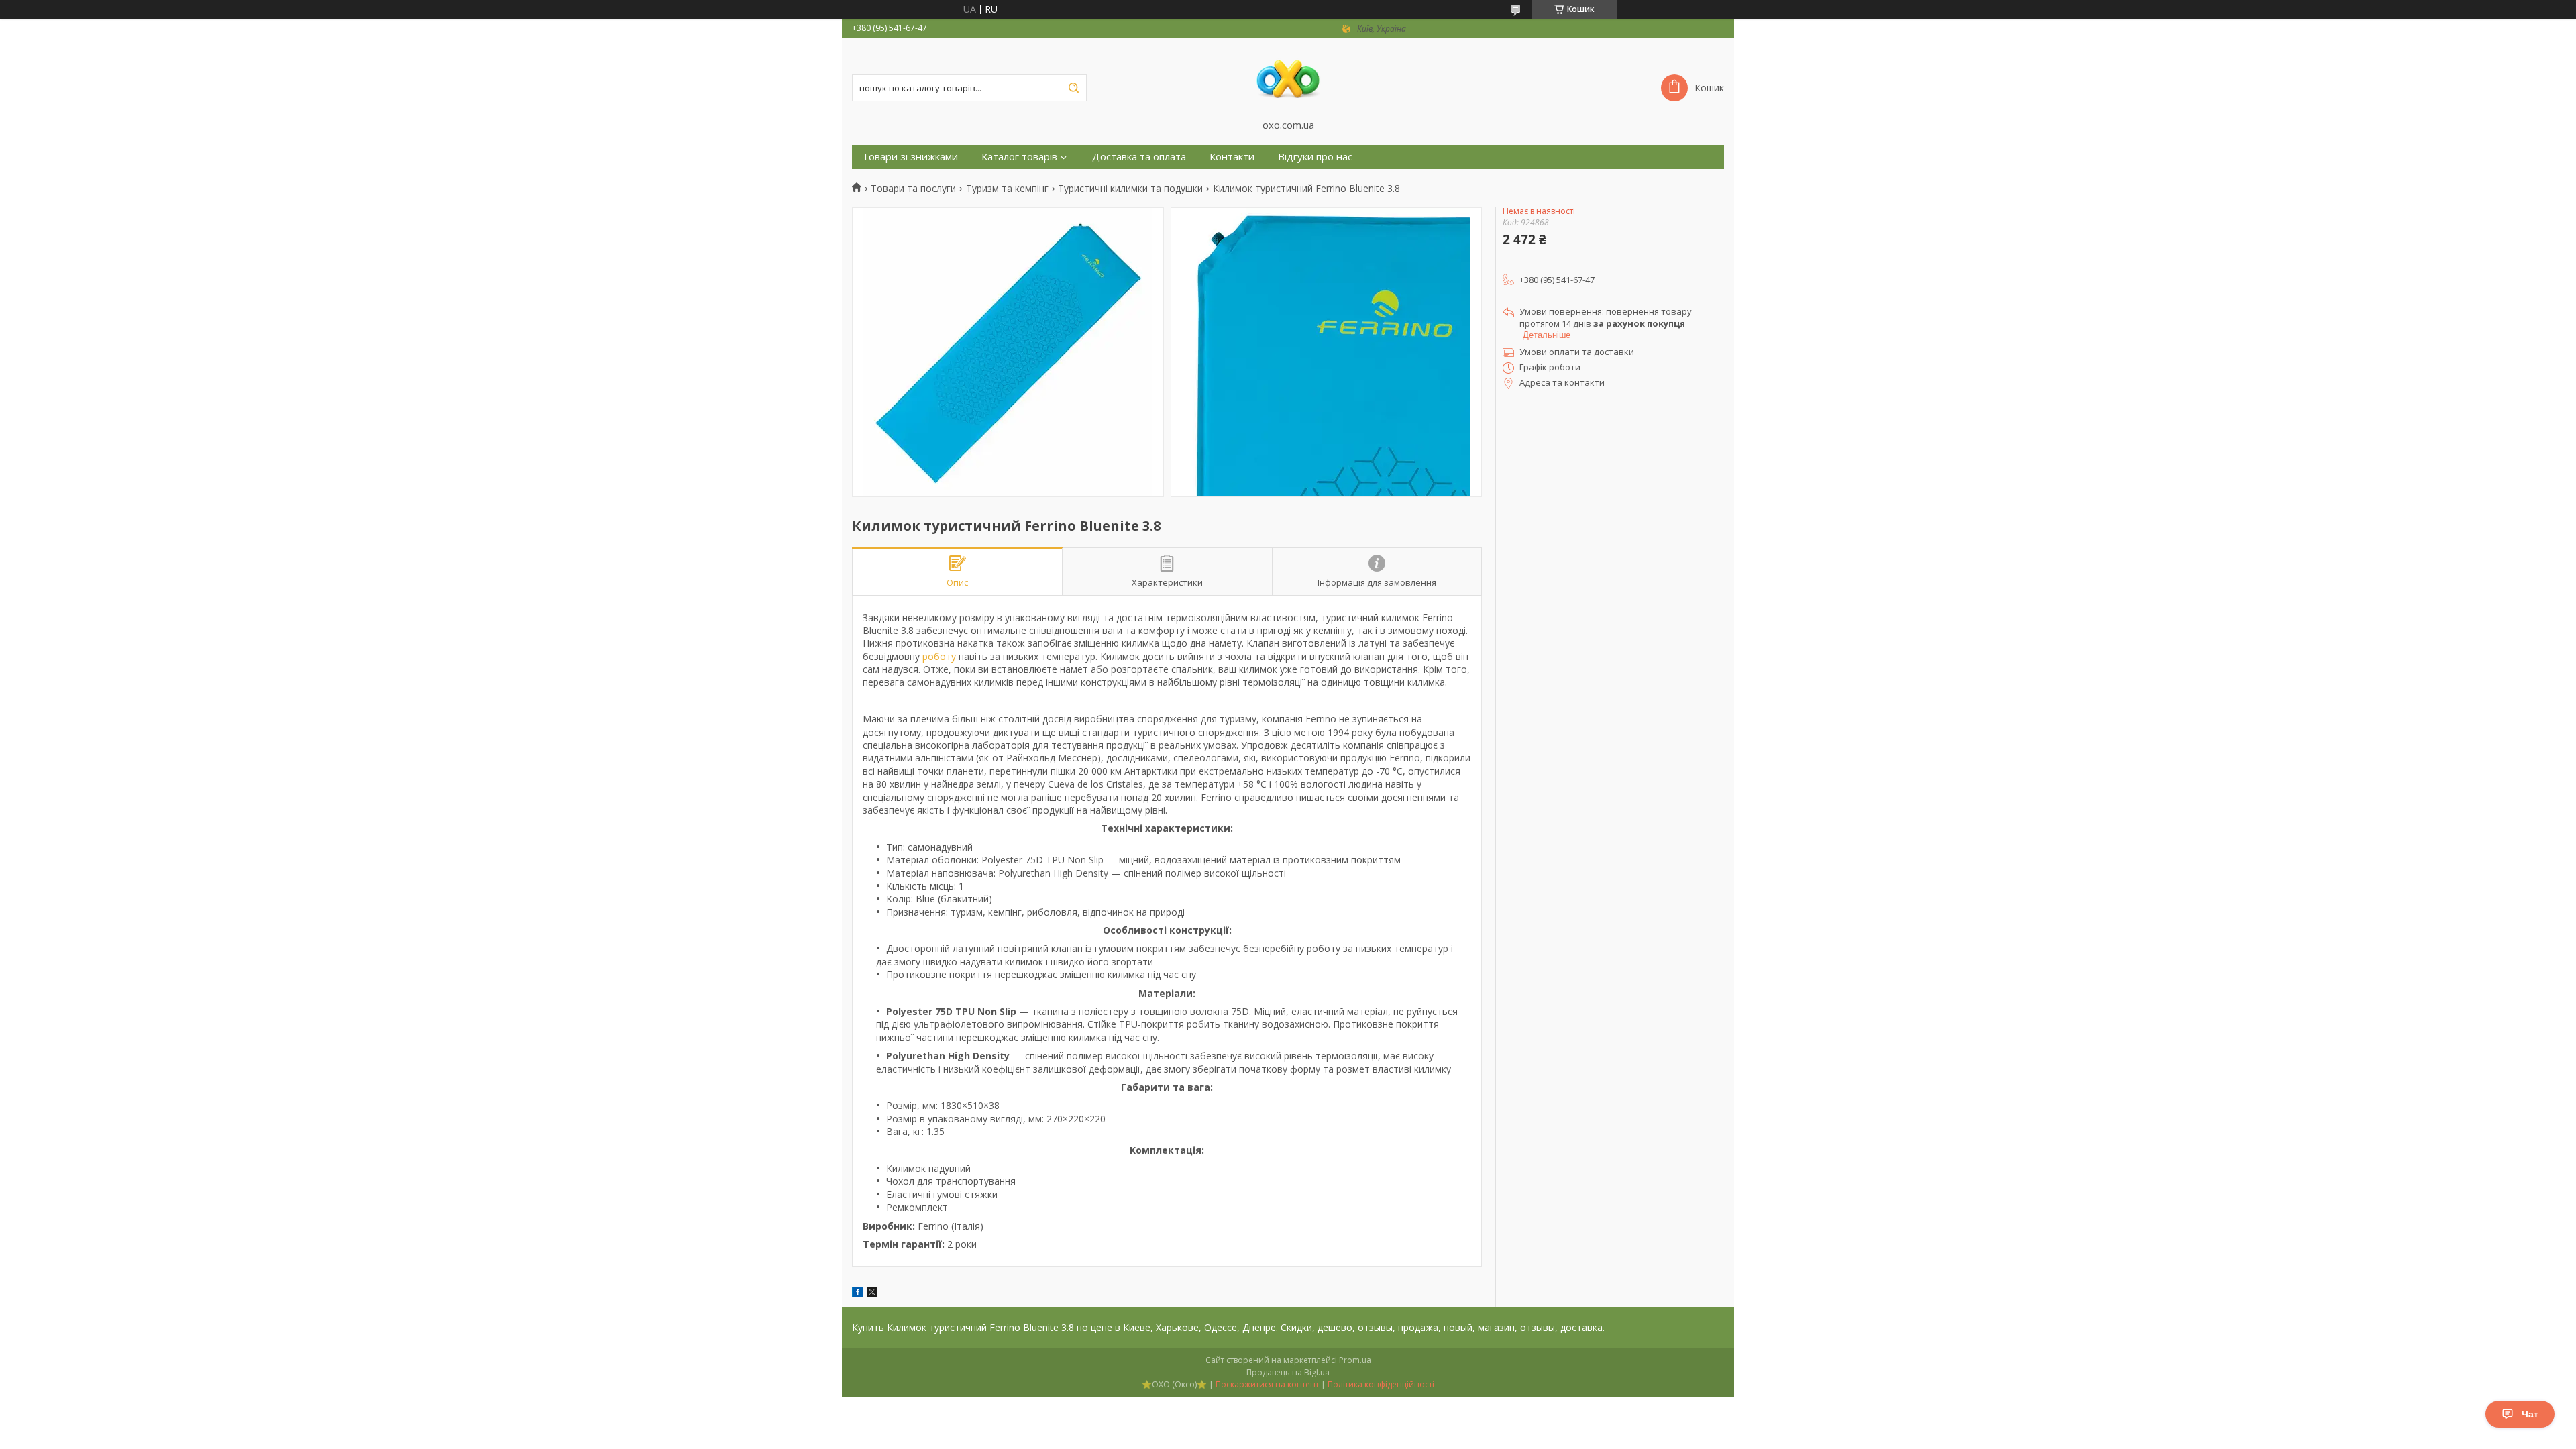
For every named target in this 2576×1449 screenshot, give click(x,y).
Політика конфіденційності (1381, 1384)
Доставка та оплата (1139, 157)
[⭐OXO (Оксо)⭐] (1288, 78)
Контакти (1232, 157)
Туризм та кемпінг (1007, 189)
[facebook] (858, 1294)
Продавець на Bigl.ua (1288, 1372)
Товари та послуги (913, 189)
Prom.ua (1355, 1360)
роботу (939, 656)
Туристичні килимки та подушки (1130, 189)
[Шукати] (1073, 88)
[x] (872, 1294)
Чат (2530, 1414)
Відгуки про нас (1315, 157)
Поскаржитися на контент (1267, 1384)
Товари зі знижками (910, 157)
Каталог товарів (1019, 157)
